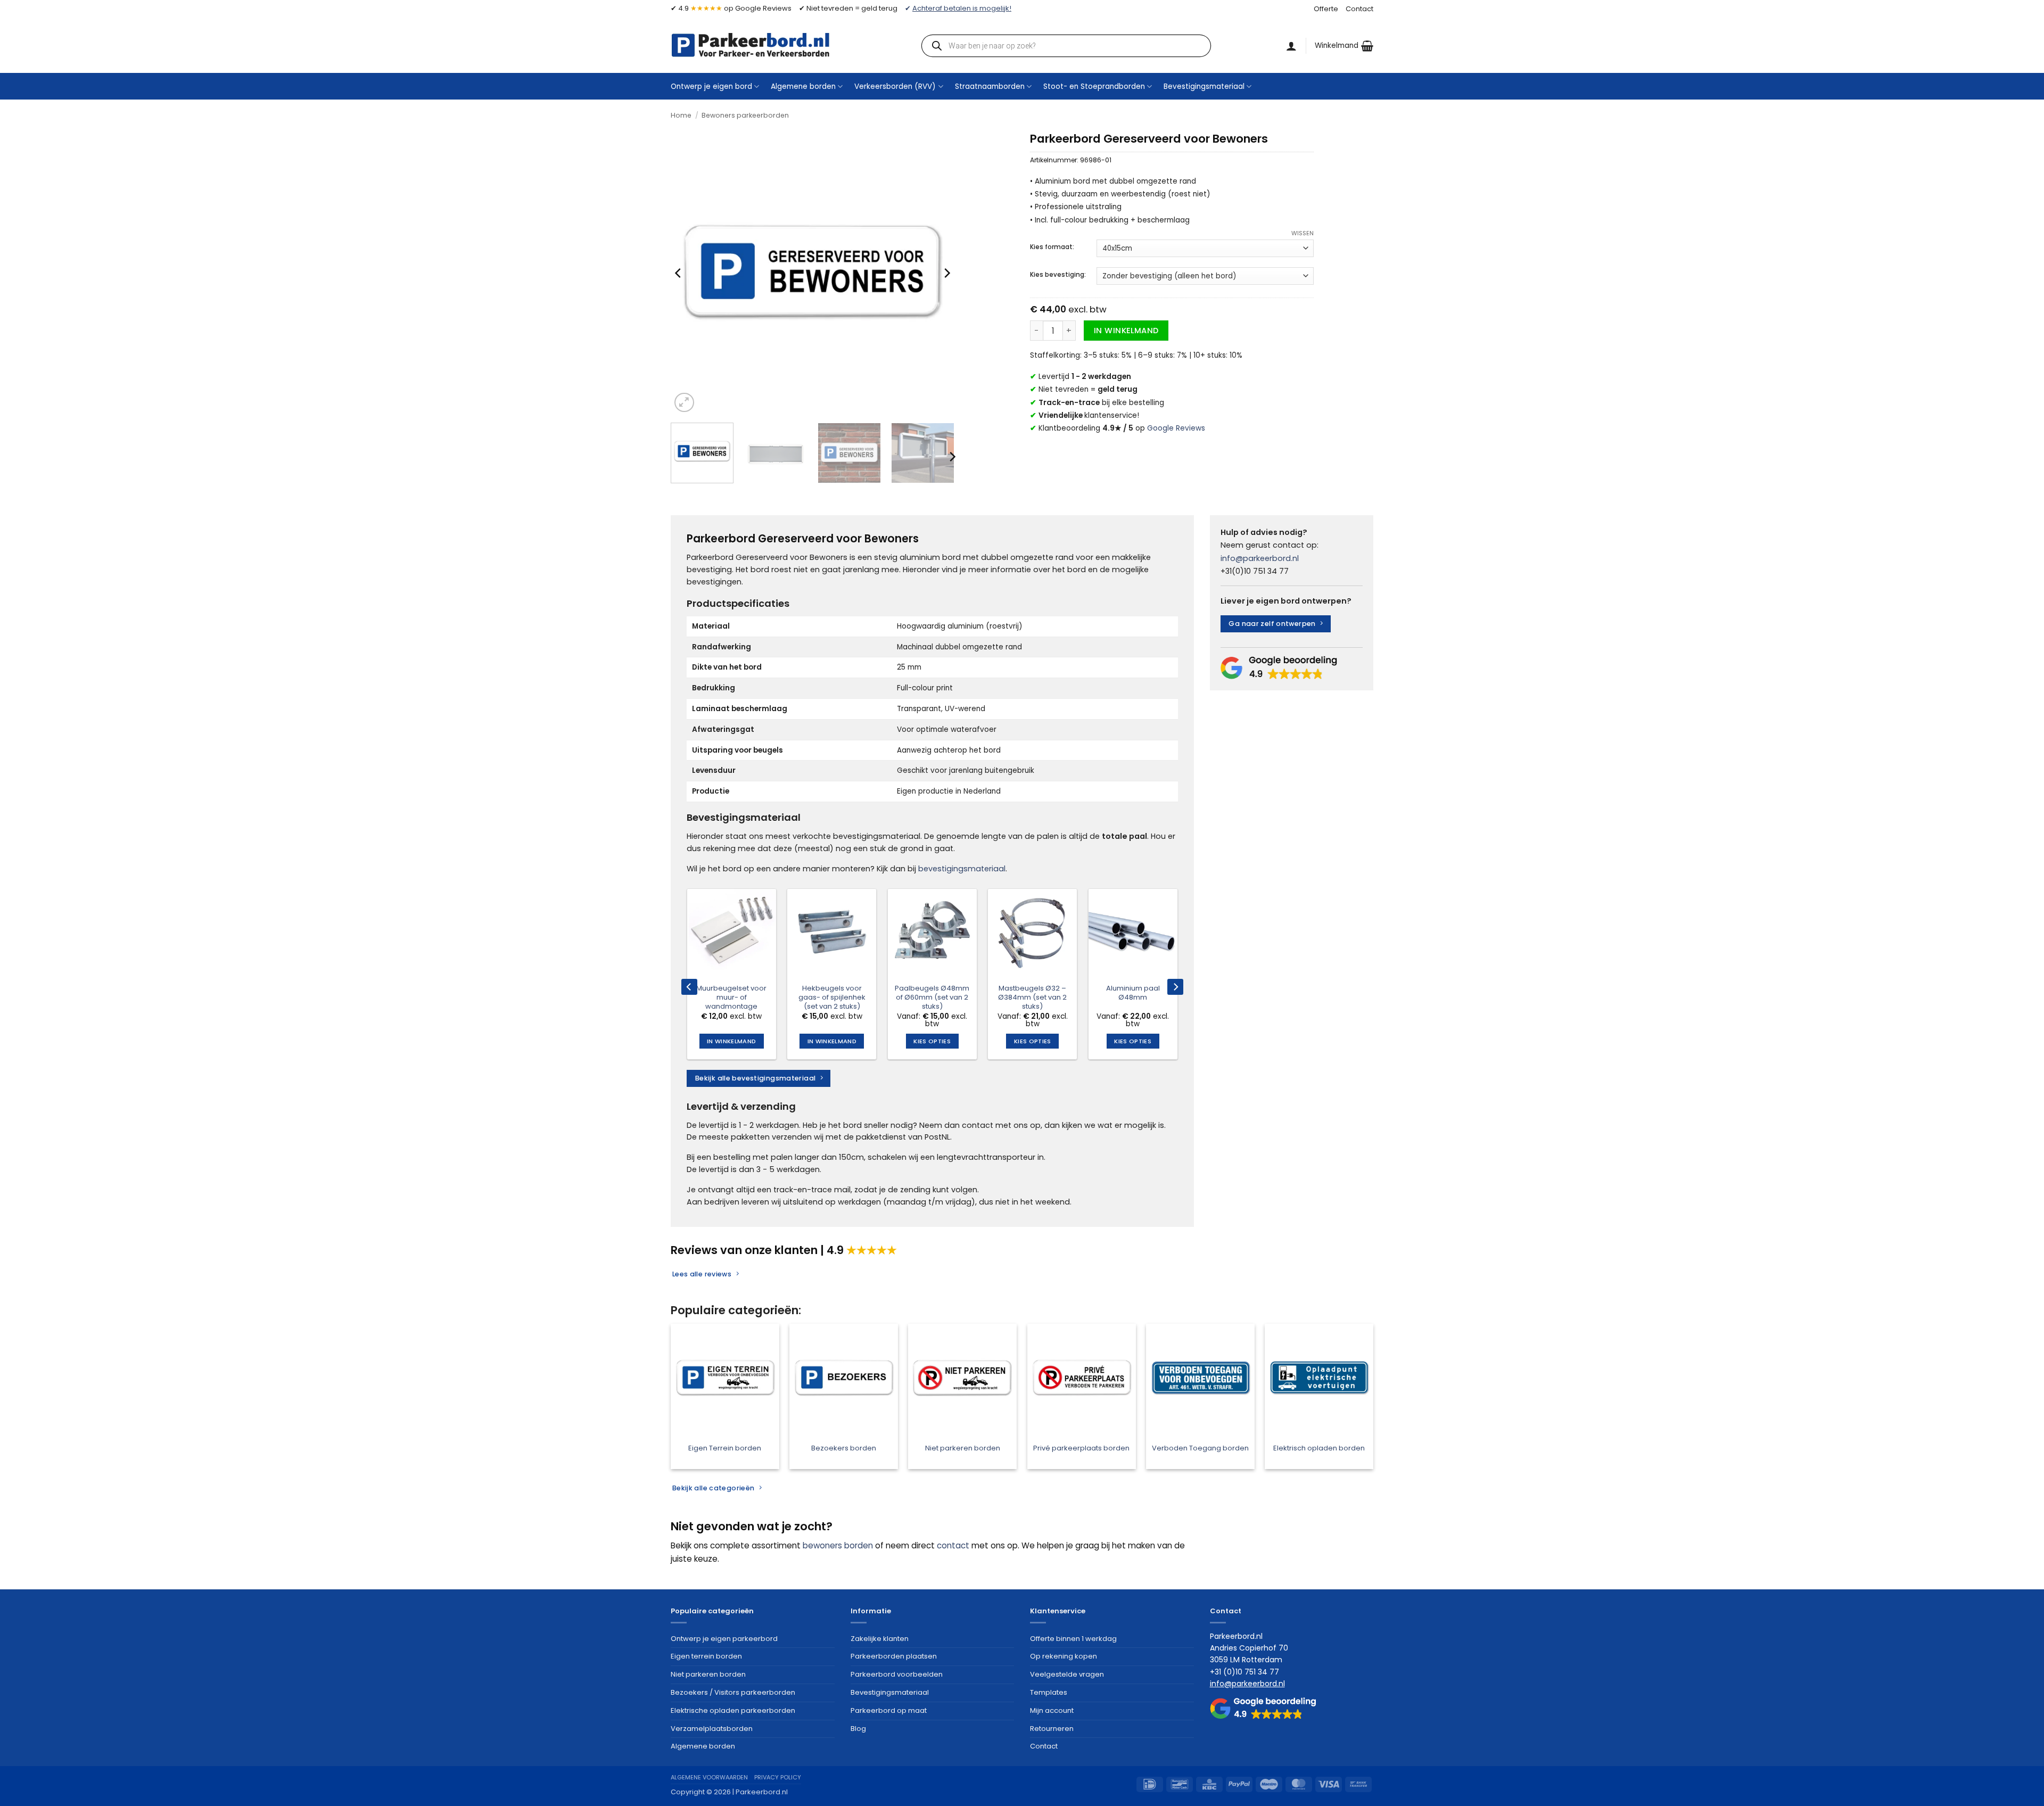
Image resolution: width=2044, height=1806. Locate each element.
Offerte (1326, 9)
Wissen (1303, 233)
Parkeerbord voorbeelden (897, 1674)
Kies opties (932, 1041)
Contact (1359, 9)
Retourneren (1052, 1729)
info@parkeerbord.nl (1260, 558)
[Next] (946, 273)
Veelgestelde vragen (1067, 1674)
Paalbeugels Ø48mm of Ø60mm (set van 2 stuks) (932, 998)
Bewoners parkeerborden (745, 115)
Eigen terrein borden (706, 1656)
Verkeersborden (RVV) (895, 86)
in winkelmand (1126, 331)
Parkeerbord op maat (889, 1710)
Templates (1049, 1692)
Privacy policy (778, 1777)
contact (953, 1545)
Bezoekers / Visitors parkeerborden (733, 1692)
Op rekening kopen (1064, 1656)
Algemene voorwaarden (709, 1777)
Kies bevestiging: (1058, 275)
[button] (1344, 46)
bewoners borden (838, 1545)
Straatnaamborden (990, 86)
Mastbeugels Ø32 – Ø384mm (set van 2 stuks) (1032, 998)
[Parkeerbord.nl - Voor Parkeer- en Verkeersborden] (751, 45)
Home (681, 115)
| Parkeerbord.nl (760, 1792)
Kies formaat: (1052, 247)
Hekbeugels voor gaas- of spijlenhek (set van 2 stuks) (832, 998)
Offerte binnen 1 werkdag (1073, 1639)
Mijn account (1052, 1710)
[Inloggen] (1291, 46)
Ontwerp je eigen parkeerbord (724, 1639)
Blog (858, 1729)
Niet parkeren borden (708, 1674)
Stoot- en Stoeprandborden (1094, 86)
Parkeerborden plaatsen (894, 1656)
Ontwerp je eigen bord (711, 86)
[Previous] (679, 273)
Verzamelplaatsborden (712, 1729)
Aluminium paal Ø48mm (1133, 993)
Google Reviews (1176, 428)
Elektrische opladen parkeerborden (733, 1710)
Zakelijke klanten (880, 1639)
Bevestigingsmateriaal (1204, 86)
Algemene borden (803, 86)
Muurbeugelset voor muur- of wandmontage (731, 998)
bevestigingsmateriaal (962, 869)
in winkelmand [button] (731, 1041)
